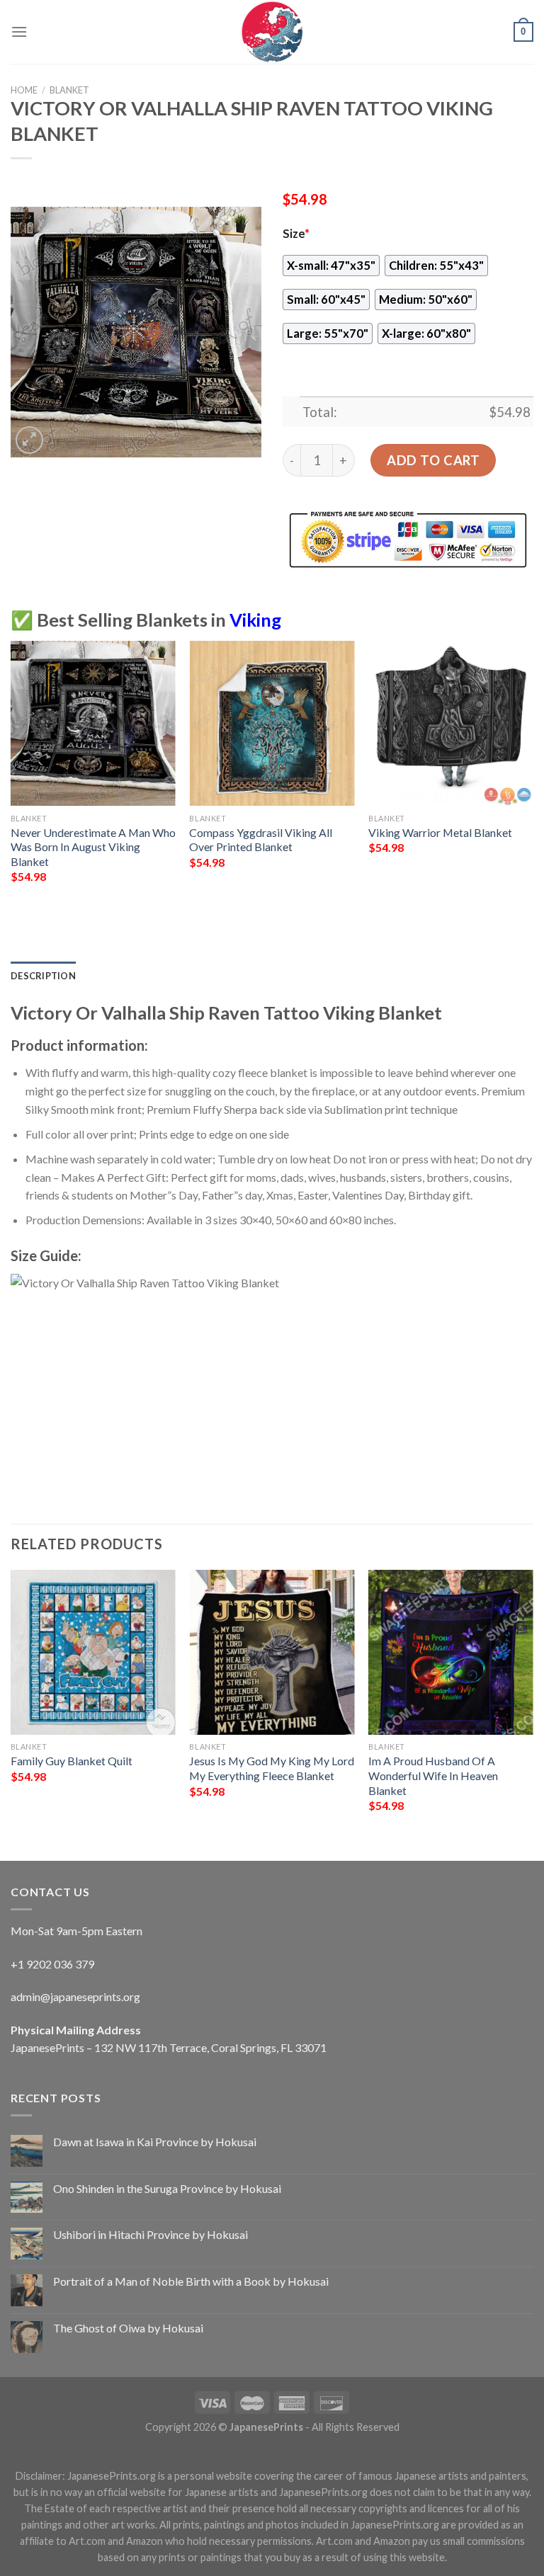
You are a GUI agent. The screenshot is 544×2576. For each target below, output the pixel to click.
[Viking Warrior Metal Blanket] (451, 723)
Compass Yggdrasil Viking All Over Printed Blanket (261, 840)
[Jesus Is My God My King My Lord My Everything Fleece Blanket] (272, 1652)
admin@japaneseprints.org (75, 1996)
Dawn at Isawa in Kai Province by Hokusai (155, 2142)
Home (24, 90)
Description (43, 976)
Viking (255, 620)
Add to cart (433, 460)
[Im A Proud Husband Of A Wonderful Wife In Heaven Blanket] (451, 1652)
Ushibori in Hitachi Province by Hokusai (151, 2234)
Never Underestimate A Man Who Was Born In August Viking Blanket (93, 847)
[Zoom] (29, 440)
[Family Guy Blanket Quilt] (93, 1652)
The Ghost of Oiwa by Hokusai (128, 2328)
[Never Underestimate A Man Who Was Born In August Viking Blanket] (93, 723)
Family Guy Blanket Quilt (72, 1761)
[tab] (43, 976)
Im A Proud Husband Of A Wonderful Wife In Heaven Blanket (433, 1775)
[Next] (533, 782)
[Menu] (19, 32)
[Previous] (11, 782)
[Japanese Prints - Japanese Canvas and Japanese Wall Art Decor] (272, 32)
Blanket (69, 90)
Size (296, 234)
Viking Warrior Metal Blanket (440, 832)
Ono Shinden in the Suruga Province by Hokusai (167, 2188)
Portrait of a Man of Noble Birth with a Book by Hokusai (191, 2281)
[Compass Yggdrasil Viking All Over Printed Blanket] (272, 723)
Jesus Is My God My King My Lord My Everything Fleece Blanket (272, 1768)
